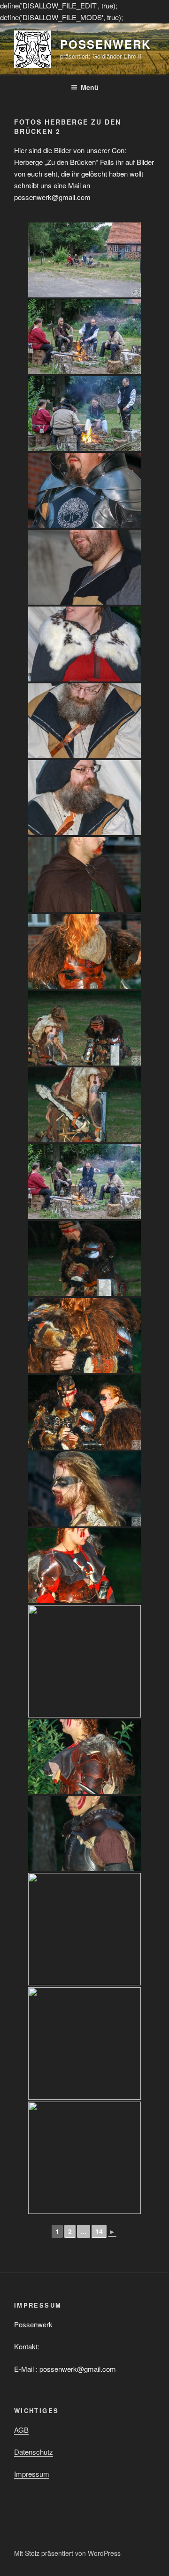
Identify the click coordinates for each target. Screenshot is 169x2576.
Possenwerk (105, 44)
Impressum (32, 2474)
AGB (21, 2430)
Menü (90, 87)
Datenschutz (34, 2452)
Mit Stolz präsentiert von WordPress (67, 2553)
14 (99, 2231)
